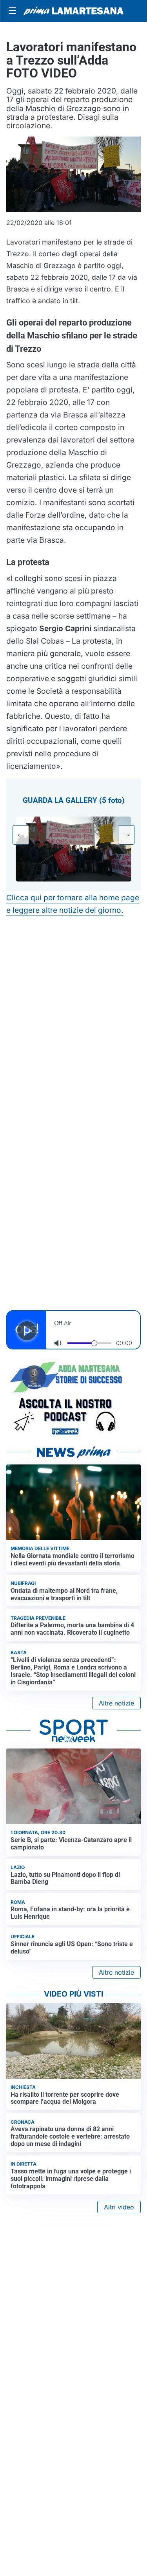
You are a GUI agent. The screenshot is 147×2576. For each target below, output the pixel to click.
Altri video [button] (119, 2207)
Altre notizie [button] (116, 1703)
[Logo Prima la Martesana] (73, 11)
